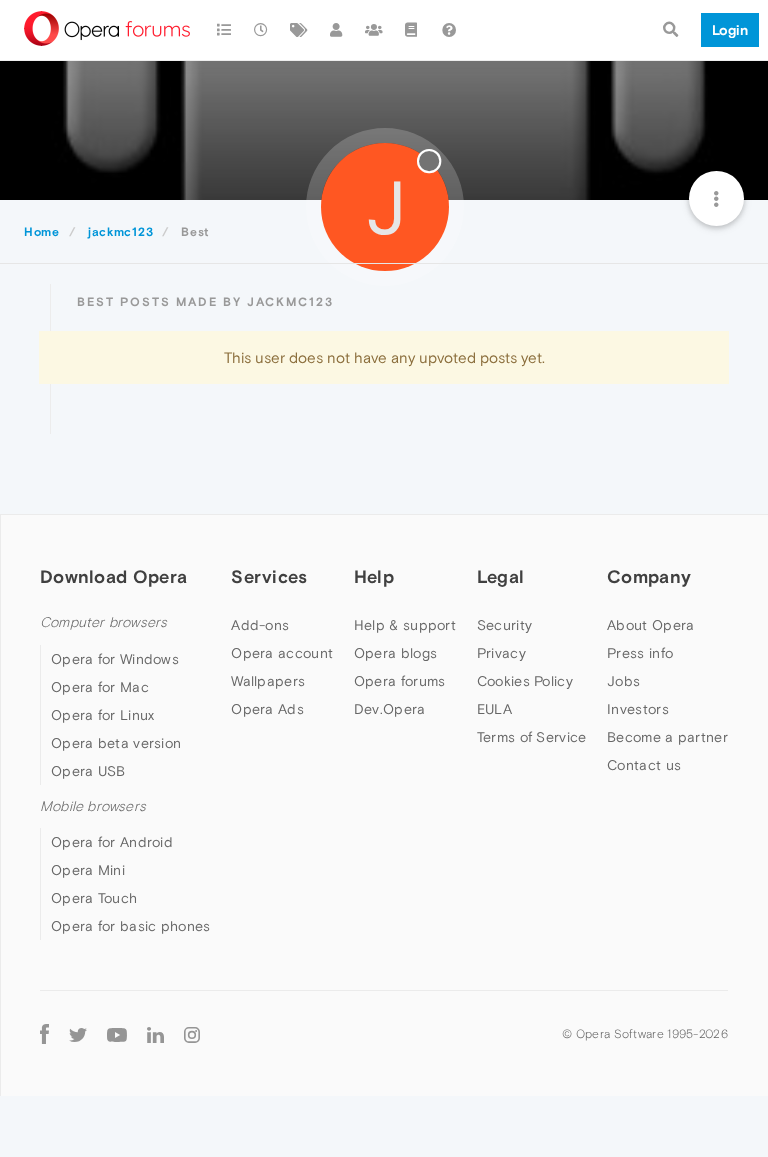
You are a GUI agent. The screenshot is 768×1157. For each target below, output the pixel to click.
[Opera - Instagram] (192, 1033)
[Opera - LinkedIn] (155, 1033)
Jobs (623, 681)
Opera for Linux (103, 715)
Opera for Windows (115, 659)
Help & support (405, 625)
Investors (638, 709)
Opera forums (400, 681)
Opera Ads (267, 709)
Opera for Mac (100, 687)
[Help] (449, 30)
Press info (640, 653)
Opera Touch (94, 898)
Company (649, 576)
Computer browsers (103, 622)
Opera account (282, 653)
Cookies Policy (525, 681)
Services (269, 576)
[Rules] (412, 30)
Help (374, 576)
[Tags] (299, 30)
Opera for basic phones (131, 926)
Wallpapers (268, 681)
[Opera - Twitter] (78, 1033)
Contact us (644, 765)
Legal (501, 576)
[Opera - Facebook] (44, 1033)
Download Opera (113, 576)
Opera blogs (395, 653)
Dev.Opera (390, 709)
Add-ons (260, 625)
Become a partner (667, 737)
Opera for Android (112, 842)
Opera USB (88, 771)
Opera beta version (116, 743)
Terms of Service (532, 737)
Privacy (501, 653)
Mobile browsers (93, 806)
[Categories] (224, 30)
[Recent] (262, 30)
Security (504, 625)
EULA (494, 709)
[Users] (337, 30)
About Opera (650, 625)
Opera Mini (88, 870)
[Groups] (374, 30)
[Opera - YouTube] (117, 1033)
